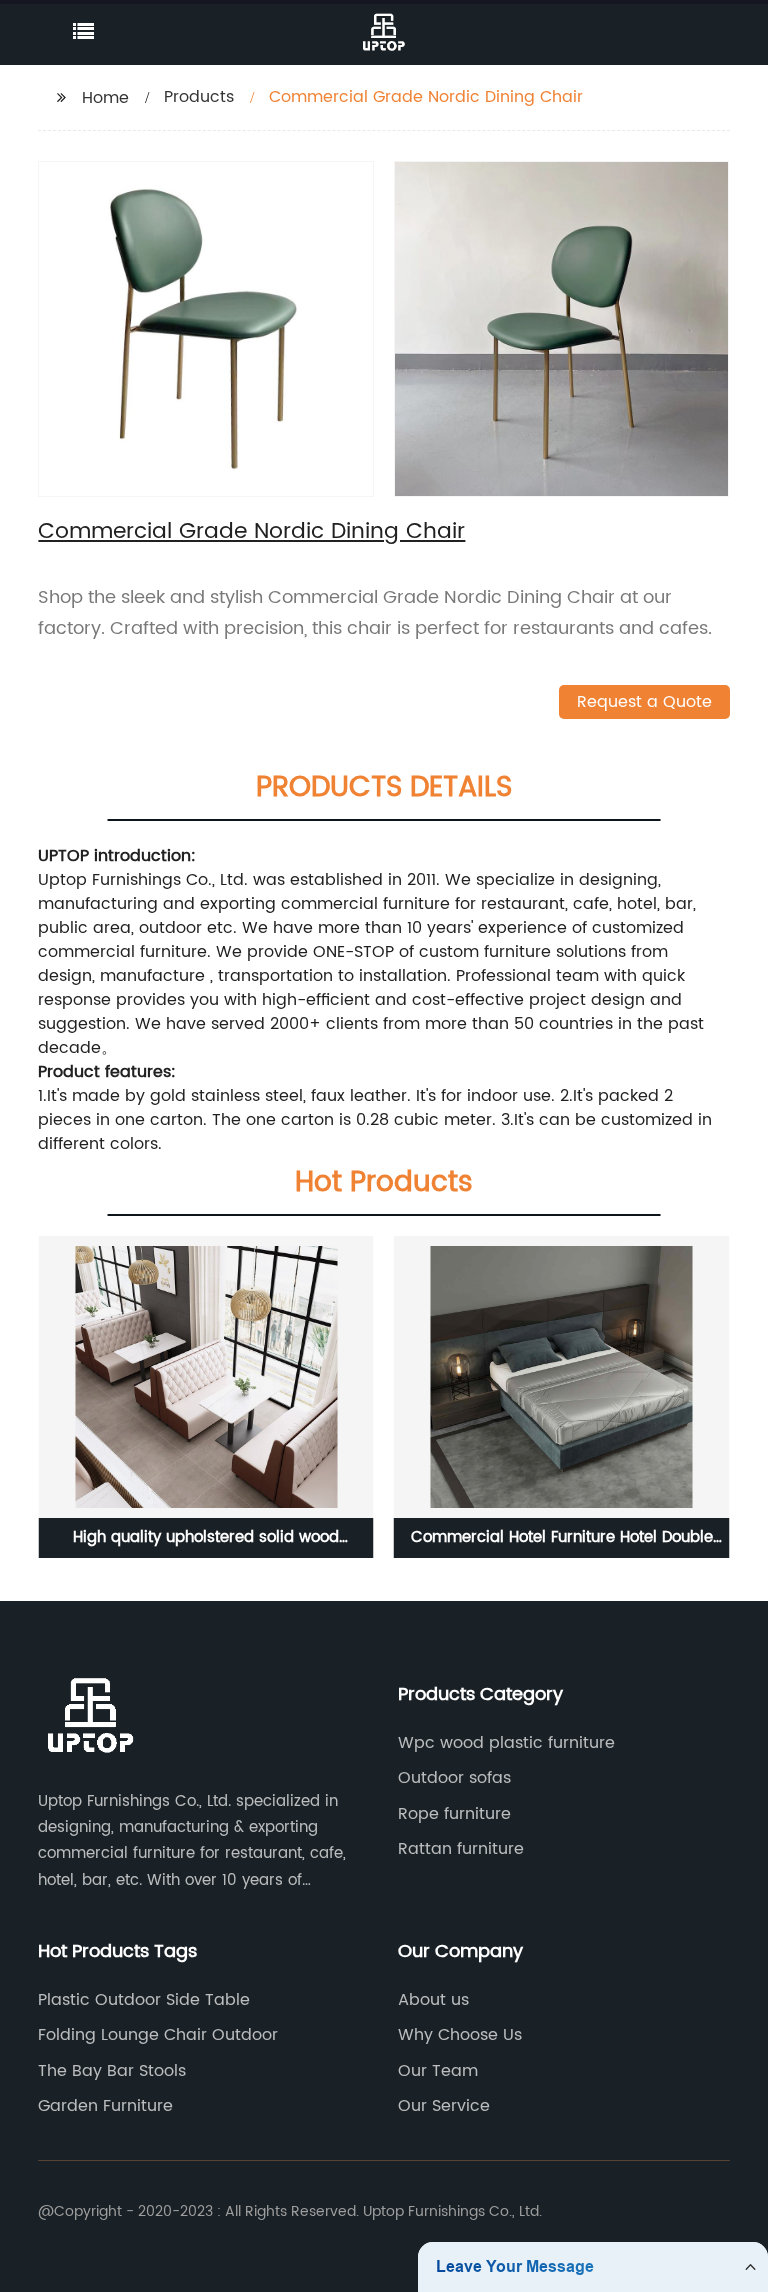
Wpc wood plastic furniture (506, 1743)
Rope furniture (454, 1814)
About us (433, 2000)
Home (105, 98)
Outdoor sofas (454, 1778)
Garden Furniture (105, 2106)
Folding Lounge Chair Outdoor (158, 2035)
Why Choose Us (460, 2035)
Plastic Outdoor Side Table (144, 2000)
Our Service (444, 2106)
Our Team (438, 2071)
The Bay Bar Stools (112, 2071)
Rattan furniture (461, 1849)
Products (199, 97)
